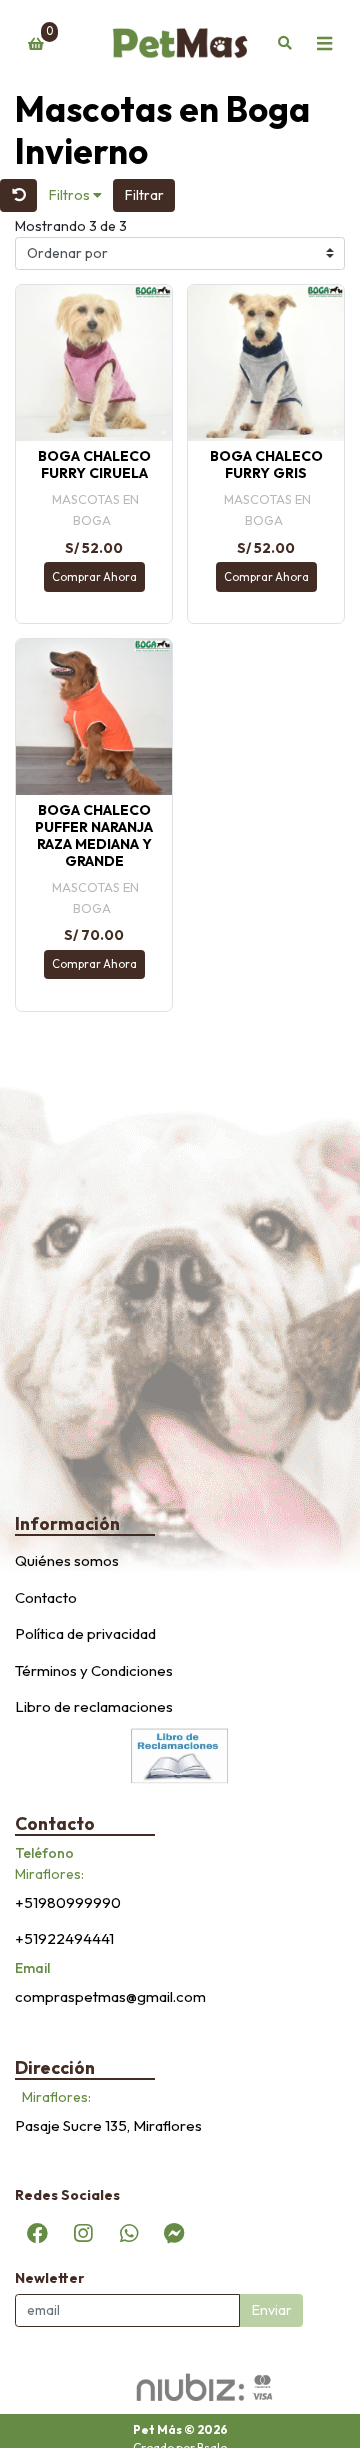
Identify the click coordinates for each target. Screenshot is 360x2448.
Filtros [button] (71, 195)
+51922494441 (64, 1938)
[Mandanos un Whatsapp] (129, 2233)
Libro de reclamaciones (94, 1706)
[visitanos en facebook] (38, 2233)
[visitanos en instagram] (83, 2233)
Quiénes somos (67, 1560)
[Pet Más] (180, 44)
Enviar (272, 2310)
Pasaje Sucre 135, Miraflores (108, 2125)
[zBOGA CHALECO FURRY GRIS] (266, 363)
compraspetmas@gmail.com (110, 1996)
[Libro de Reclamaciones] (180, 1754)
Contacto (46, 1597)
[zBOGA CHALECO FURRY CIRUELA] (94, 363)
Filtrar (144, 195)
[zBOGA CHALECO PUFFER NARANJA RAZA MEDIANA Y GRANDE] (94, 717)
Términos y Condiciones (94, 1670)
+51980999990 (68, 1902)
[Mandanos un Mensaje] (174, 2233)
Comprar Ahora (94, 577)
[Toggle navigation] (324, 44)
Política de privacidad (85, 1633)
